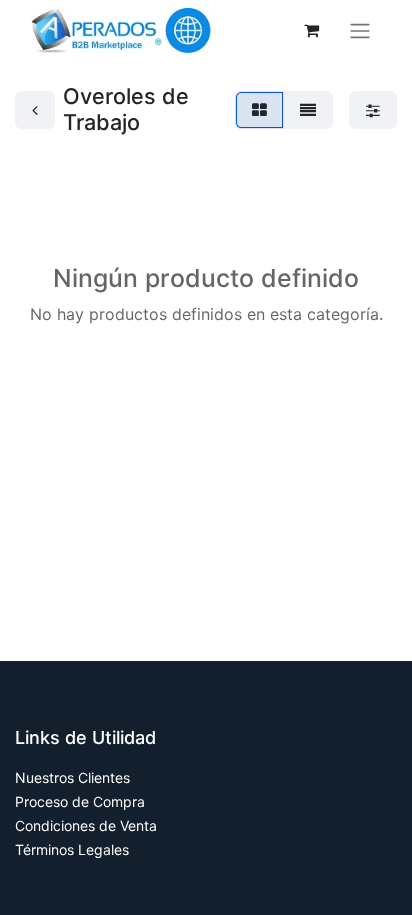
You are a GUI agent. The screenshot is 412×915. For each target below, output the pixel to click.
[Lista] (308, 110)
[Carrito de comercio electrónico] (311, 30)
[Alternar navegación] (360, 31)
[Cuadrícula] (259, 110)
